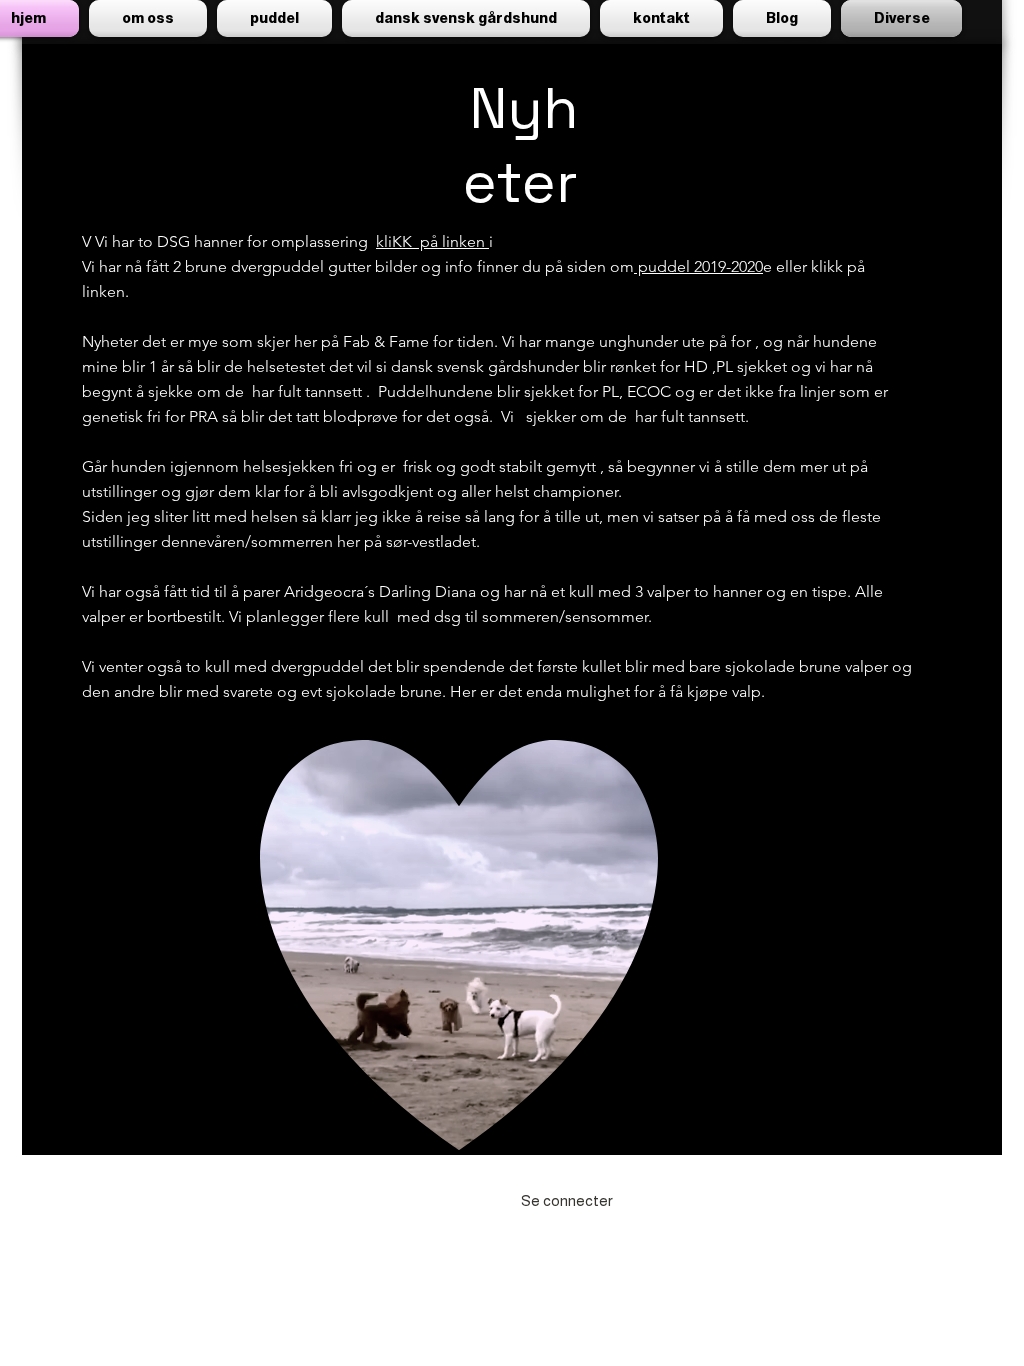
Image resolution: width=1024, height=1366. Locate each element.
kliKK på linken (432, 241)
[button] (274, 18)
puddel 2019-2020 (698, 266)
